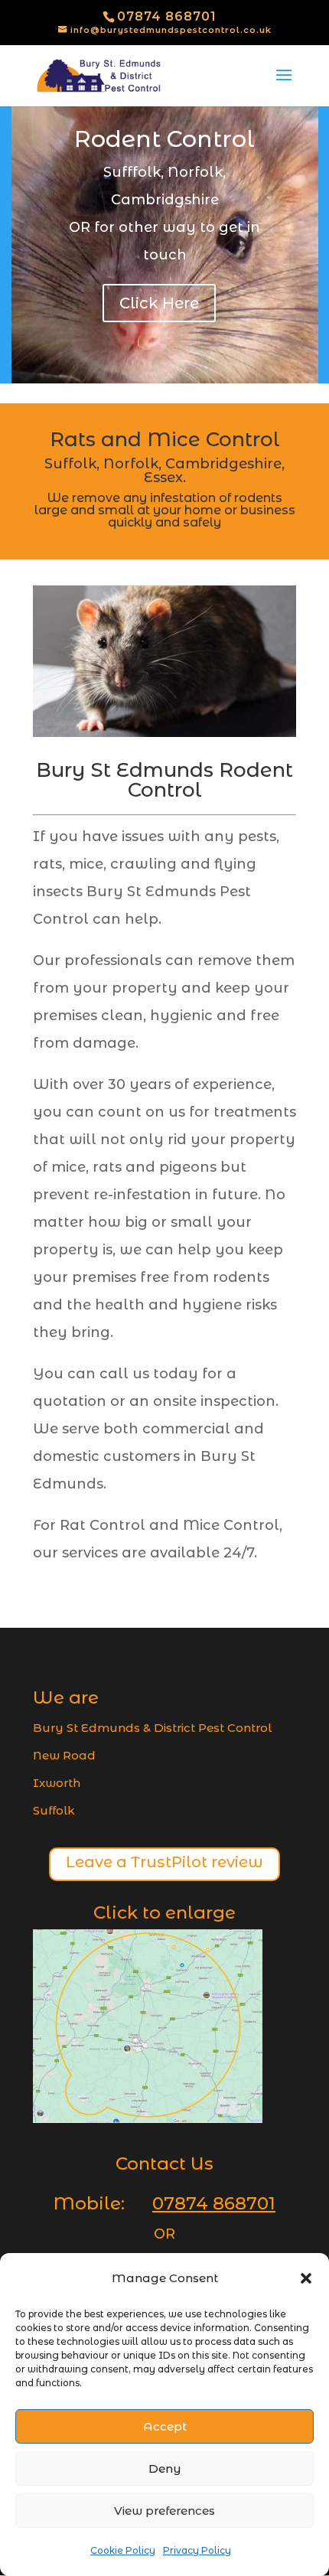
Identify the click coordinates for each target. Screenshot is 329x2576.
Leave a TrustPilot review (164, 1862)
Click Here (159, 303)
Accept (165, 2426)
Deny (165, 2468)
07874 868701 (167, 16)
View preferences (164, 2511)
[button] (306, 2278)
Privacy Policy (197, 2550)
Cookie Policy (123, 2550)
